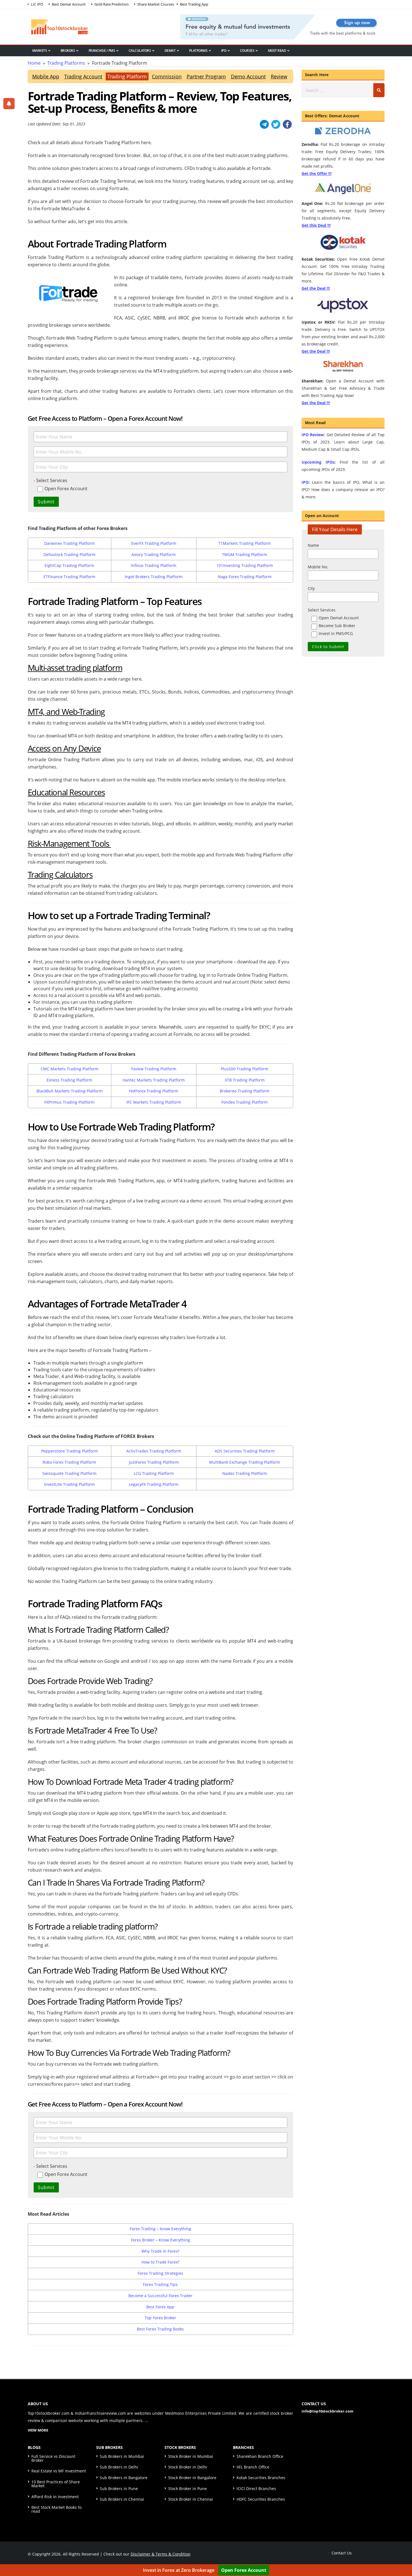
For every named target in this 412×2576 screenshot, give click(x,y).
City (311, 588)
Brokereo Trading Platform (245, 1091)
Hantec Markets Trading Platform (154, 1080)
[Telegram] (264, 124)
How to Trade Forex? (160, 2262)
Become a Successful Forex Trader (160, 2296)
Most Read (277, 51)
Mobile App (46, 76)
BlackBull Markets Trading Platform (70, 1091)
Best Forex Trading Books (160, 2329)
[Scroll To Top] (402, 2554)
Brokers (68, 51)
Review (279, 76)
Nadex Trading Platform (245, 1473)
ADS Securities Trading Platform (245, 1451)
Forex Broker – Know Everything (160, 2240)
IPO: (306, 482)
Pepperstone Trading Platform (70, 1451)
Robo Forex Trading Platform (69, 1462)
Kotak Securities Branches (261, 2478)
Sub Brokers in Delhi (119, 2467)
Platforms (198, 51)
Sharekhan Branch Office (260, 2456)
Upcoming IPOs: (319, 462)
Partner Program (206, 76)
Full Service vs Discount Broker (53, 2458)
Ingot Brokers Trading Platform (154, 577)
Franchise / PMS (102, 51)
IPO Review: (313, 435)
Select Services (322, 610)
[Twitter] (276, 124)
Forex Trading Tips (160, 2284)
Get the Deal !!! (316, 288)
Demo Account (248, 76)
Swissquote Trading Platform (69, 1473)
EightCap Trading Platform (69, 565)
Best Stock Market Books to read (56, 2509)
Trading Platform (127, 76)
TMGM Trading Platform (245, 554)
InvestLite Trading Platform (69, 1484)
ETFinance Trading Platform (69, 577)
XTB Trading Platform (245, 1080)
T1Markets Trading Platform (245, 543)
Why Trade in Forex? (160, 2251)
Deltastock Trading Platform (70, 554)
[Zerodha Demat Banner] (282, 26)
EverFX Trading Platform (154, 543)
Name (313, 545)
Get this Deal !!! (316, 225)
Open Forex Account (244, 2570)
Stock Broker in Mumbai (191, 2456)
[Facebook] (287, 124)
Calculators (140, 51)
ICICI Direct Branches (256, 2489)
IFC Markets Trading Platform (154, 1102)
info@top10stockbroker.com (327, 2411)
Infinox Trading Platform (154, 565)
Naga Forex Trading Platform (245, 577)
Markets (40, 51)
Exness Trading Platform (69, 1080)
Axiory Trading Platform (154, 554)
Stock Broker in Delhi (188, 2467)
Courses (247, 51)
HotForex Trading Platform (154, 1091)
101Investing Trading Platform (245, 565)
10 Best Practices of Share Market (56, 2484)
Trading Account (83, 76)
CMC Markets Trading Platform (70, 1069)
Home (34, 63)
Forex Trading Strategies (160, 2273)
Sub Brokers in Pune (119, 2489)
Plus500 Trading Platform (245, 1069)
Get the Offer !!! (317, 173)
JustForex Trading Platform (154, 1462)
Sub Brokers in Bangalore (124, 2478)
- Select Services (50, 480)
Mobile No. (318, 567)
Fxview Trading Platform (154, 1069)
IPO (224, 51)
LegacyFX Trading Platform (154, 1484)
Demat (170, 51)
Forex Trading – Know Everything (160, 2229)
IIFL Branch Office (253, 2467)
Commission (167, 76)
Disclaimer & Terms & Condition (161, 2554)
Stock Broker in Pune (188, 2489)
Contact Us (341, 2553)
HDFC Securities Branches (261, 2499)
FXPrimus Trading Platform (69, 1102)
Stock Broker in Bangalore (192, 2478)
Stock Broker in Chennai (191, 2499)
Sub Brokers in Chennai (122, 2499)
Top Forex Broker (160, 2318)
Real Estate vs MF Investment (59, 2471)
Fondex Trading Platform (245, 1102)
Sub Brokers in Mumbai (122, 2456)
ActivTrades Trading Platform (154, 1451)
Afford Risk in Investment (55, 2497)
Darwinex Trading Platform (70, 543)
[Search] (379, 90)
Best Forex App (160, 2307)
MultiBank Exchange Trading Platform (245, 1462)
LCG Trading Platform (154, 1473)
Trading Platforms (66, 63)
